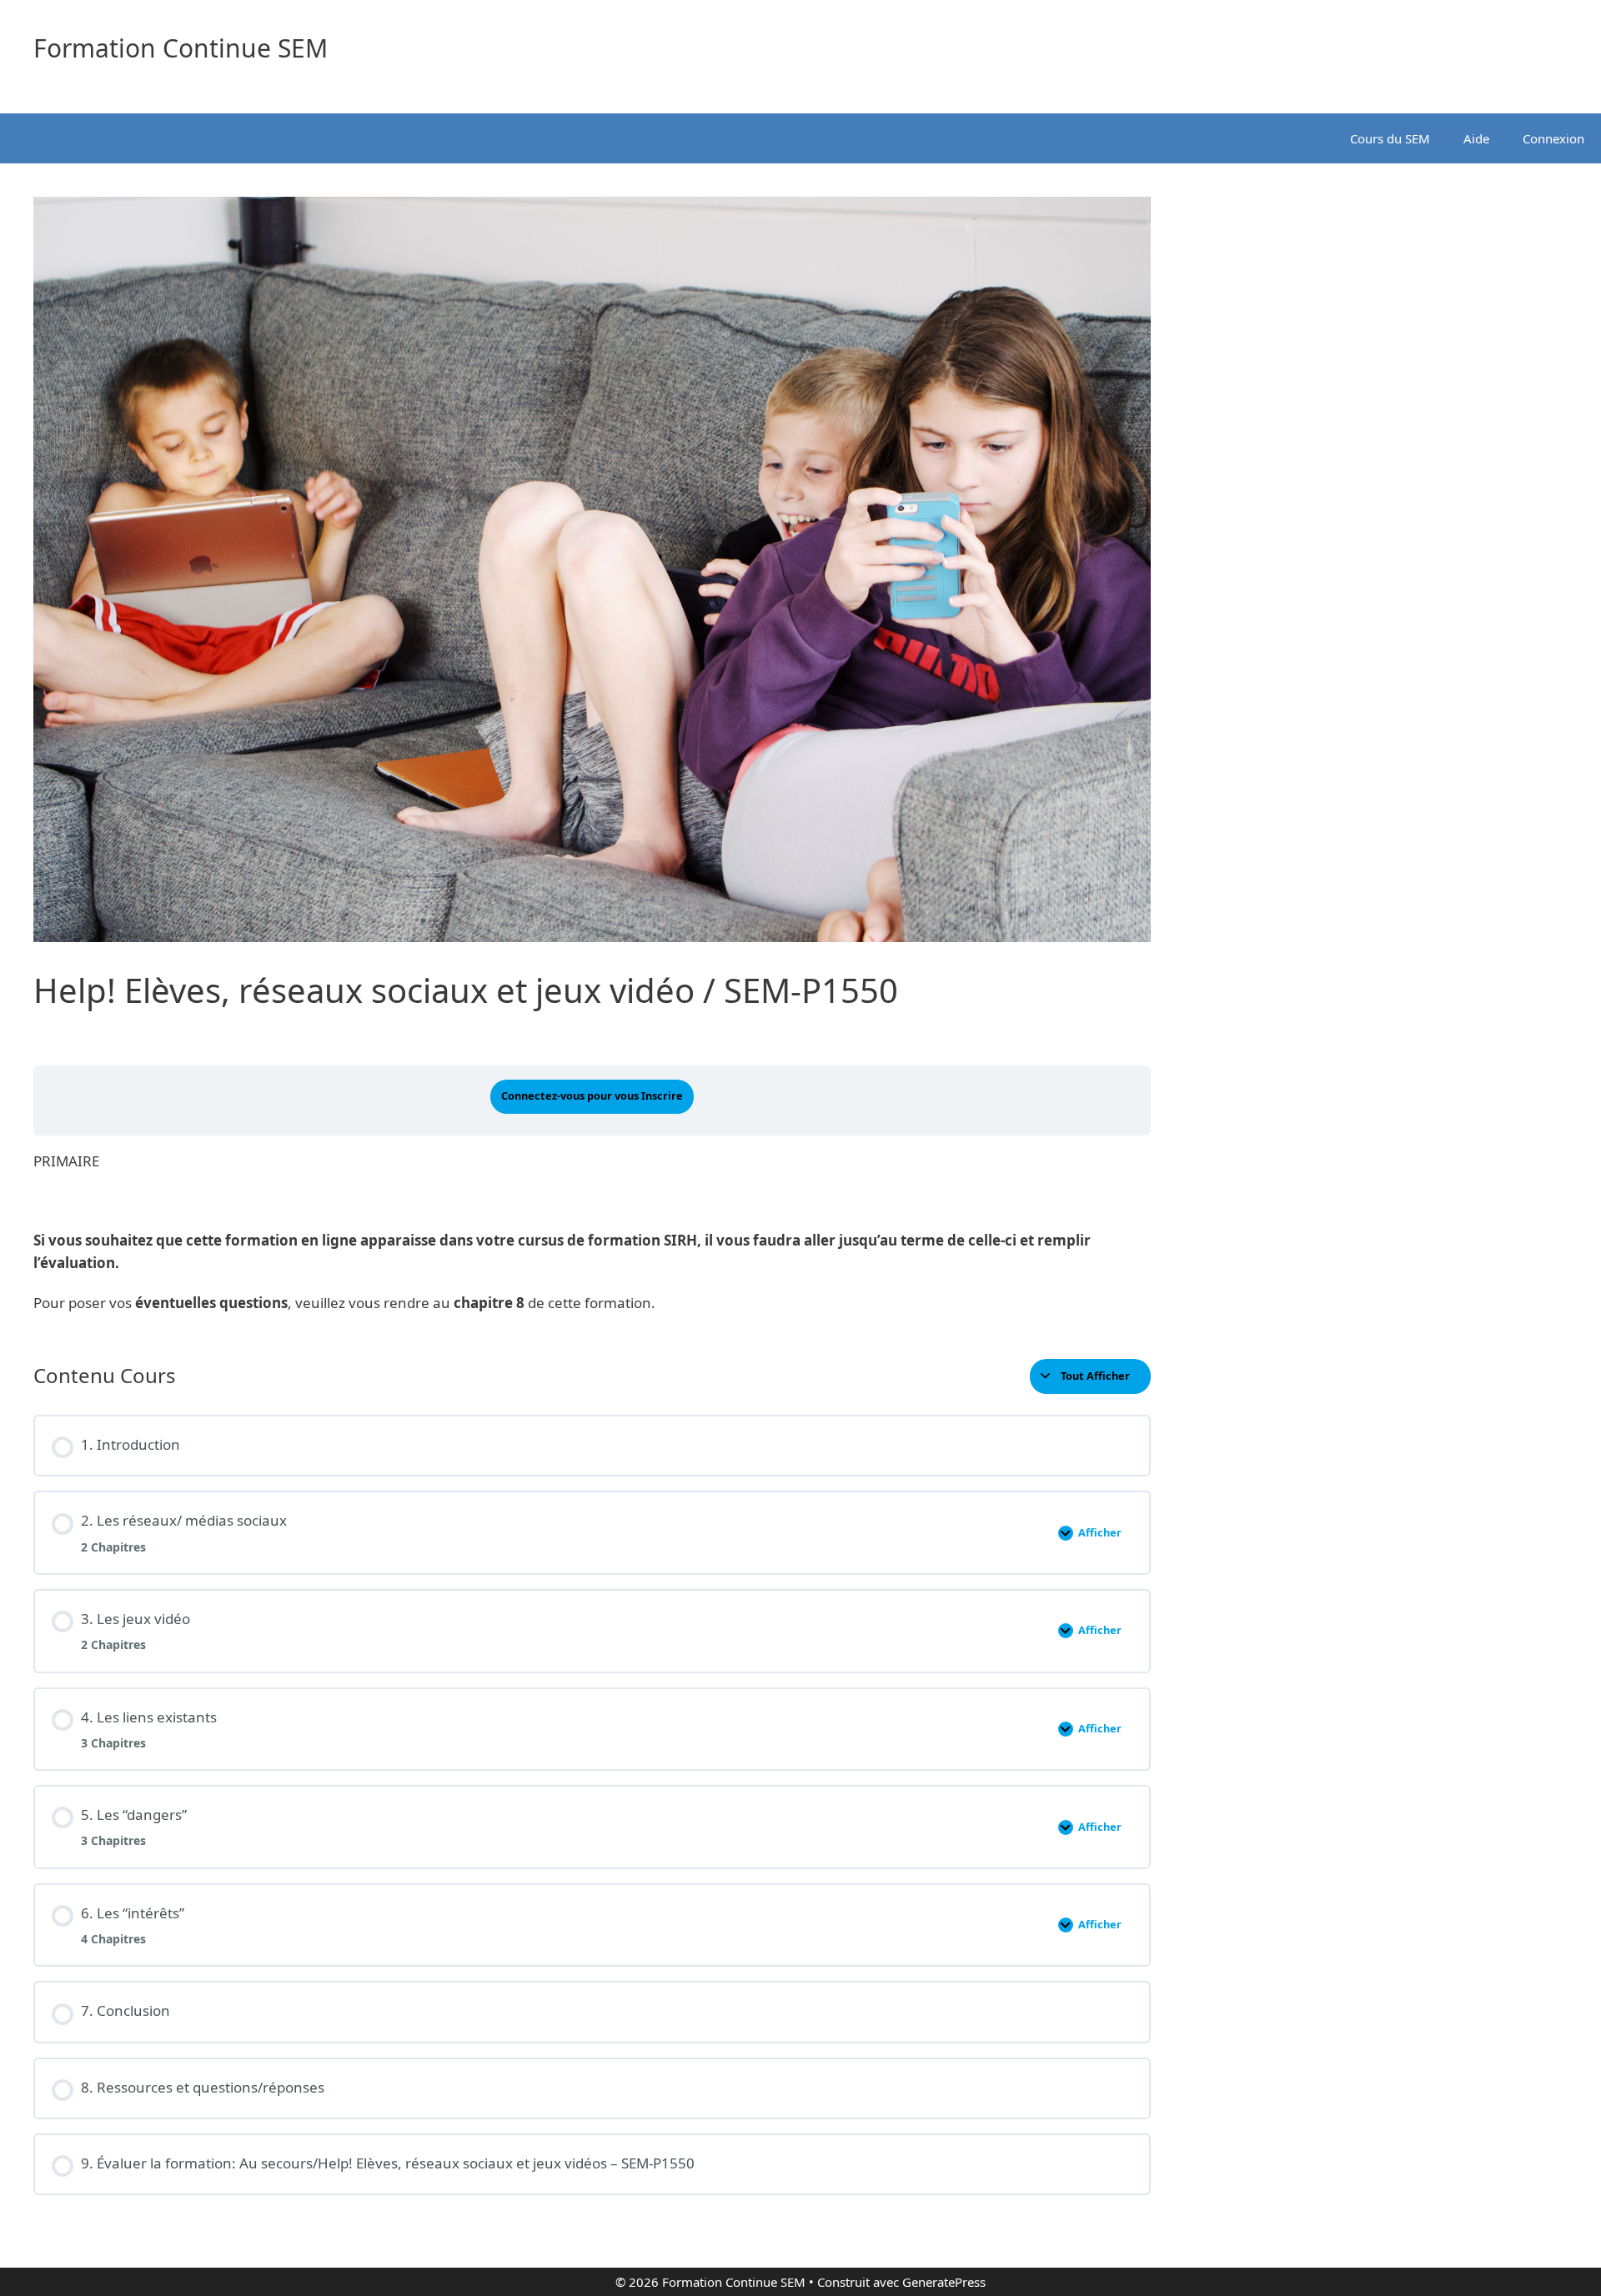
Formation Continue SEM (181, 48)
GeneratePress (944, 2282)
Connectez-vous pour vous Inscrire (592, 1095)
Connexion (1553, 138)
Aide (1476, 138)
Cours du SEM (1390, 138)
